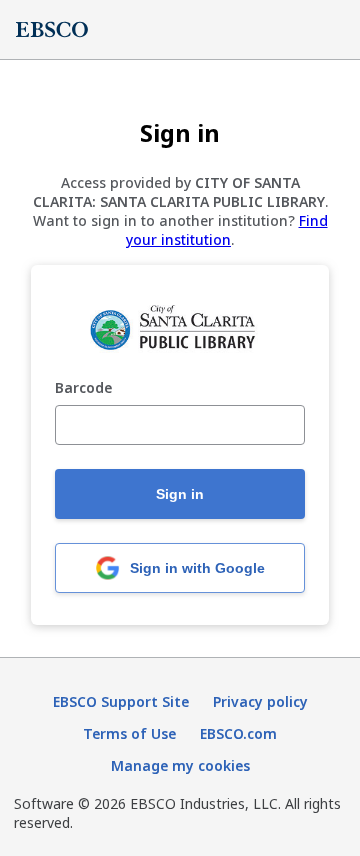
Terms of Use (129, 733)
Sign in (180, 494)
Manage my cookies (180, 765)
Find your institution (227, 230)
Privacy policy (260, 701)
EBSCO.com (238, 733)
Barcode (83, 388)
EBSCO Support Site (121, 701)
